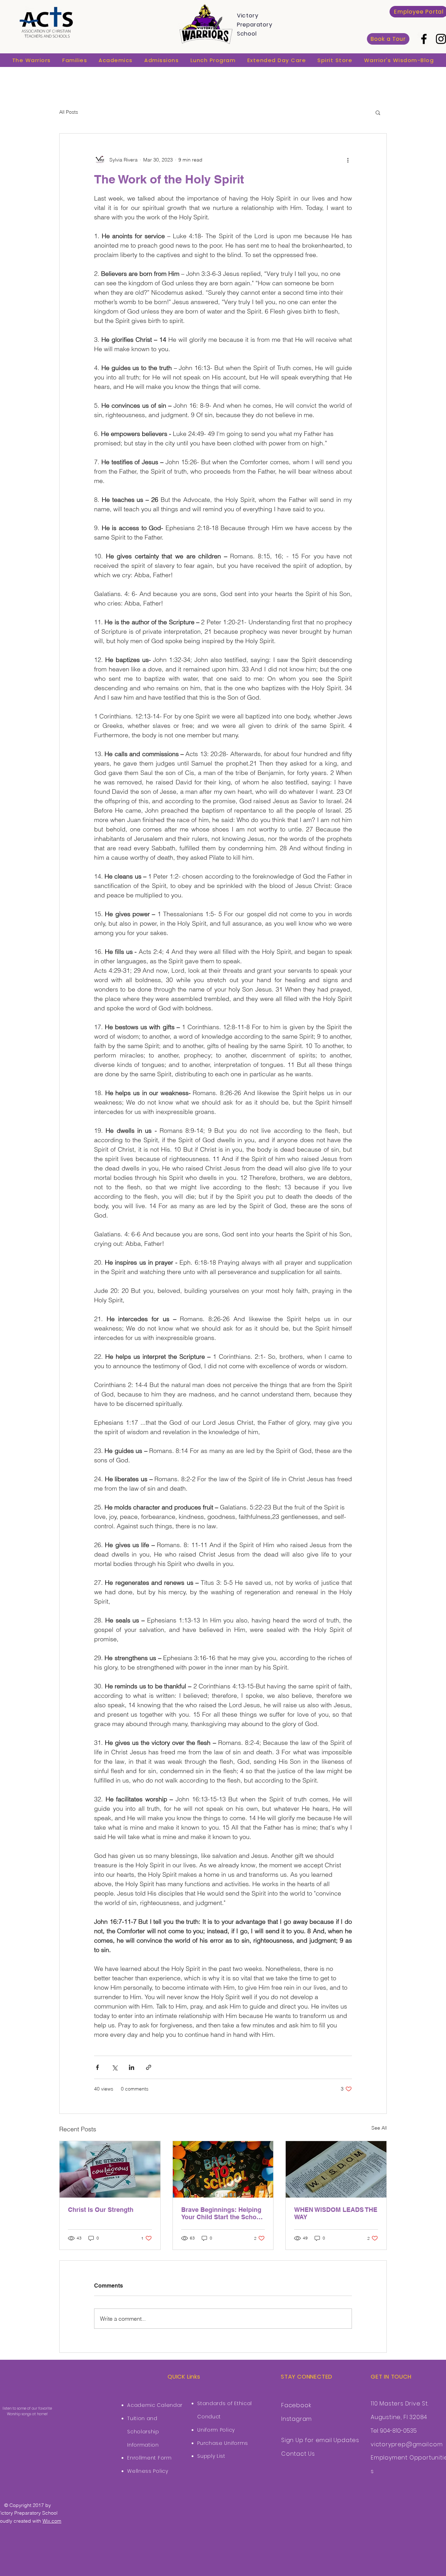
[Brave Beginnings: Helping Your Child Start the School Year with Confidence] (223, 2169)
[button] (31, 60)
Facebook (296, 2405)
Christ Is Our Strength (101, 2210)
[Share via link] (149, 2067)
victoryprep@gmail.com (407, 2444)
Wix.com (52, 2521)
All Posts (69, 112)
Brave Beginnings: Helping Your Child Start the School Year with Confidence (222, 2213)
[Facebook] (424, 39)
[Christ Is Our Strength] (110, 2169)
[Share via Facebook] (97, 2067)
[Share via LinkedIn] (132, 2067)
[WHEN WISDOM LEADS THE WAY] (336, 2169)
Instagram (297, 2419)
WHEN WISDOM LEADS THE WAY (336, 2213)
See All (379, 2128)
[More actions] (348, 160)
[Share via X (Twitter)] (114, 2067)
